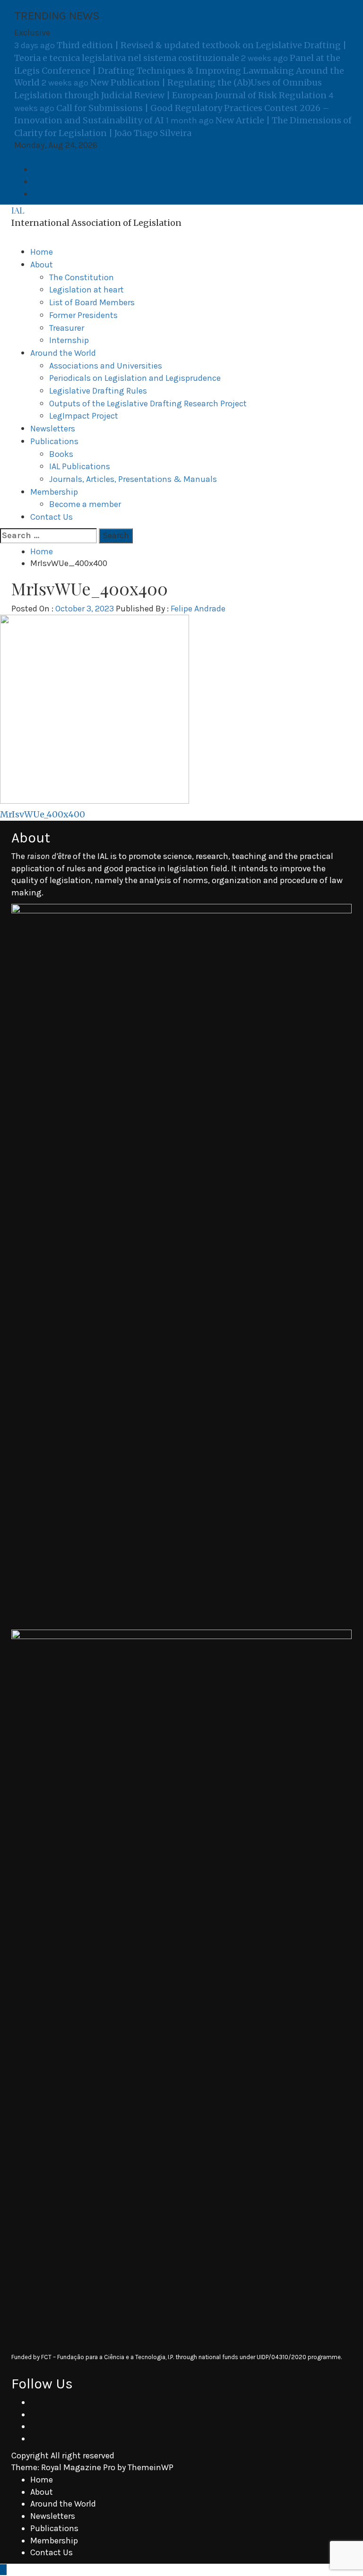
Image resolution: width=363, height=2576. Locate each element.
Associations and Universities (106, 366)
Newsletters (53, 429)
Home (42, 252)
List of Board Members (92, 302)
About (42, 265)
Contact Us (52, 517)
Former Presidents (83, 315)
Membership (54, 492)
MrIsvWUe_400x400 (43, 814)
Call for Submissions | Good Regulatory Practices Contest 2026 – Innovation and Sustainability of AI (174, 108)
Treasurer (67, 328)
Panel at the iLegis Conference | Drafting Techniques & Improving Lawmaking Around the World (179, 70)
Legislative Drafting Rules (98, 391)
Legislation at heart (86, 290)
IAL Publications (80, 466)
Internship (69, 340)
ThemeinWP (151, 2467)
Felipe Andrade (198, 609)
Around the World (63, 353)
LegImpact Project (84, 416)
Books (61, 454)
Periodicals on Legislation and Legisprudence (135, 378)
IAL (18, 210)
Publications (54, 441)
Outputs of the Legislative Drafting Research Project (148, 404)
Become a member (85, 504)
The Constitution (82, 277)
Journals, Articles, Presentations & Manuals (133, 479)
